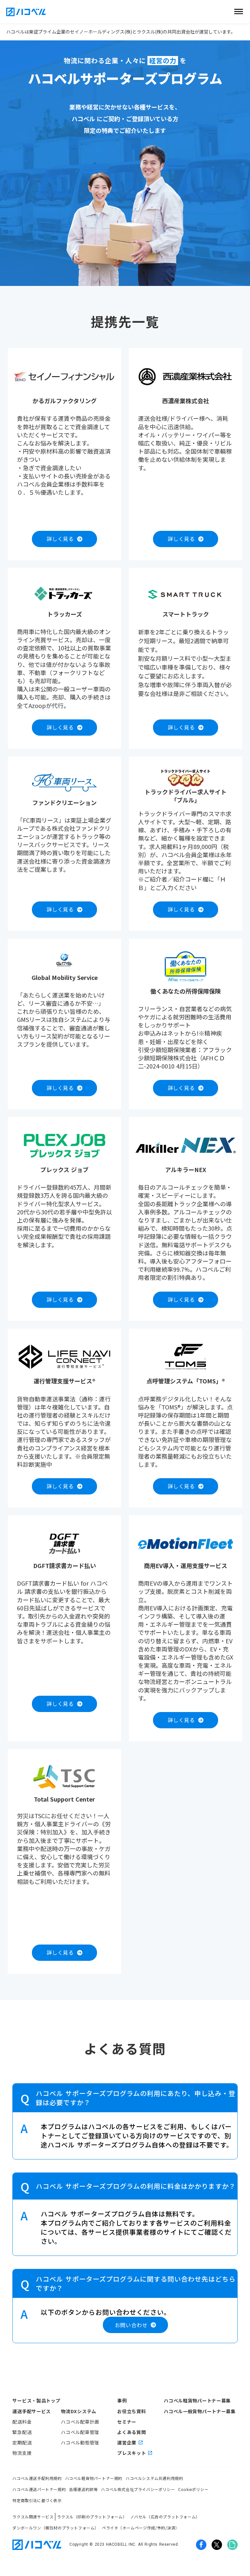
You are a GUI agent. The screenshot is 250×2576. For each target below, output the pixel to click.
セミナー (127, 2422)
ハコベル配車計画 (80, 2422)
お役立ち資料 (132, 2411)
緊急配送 (22, 2432)
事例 (122, 2400)
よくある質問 (132, 2432)
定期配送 (22, 2442)
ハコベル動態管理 (80, 2442)
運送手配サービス (32, 2411)
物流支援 (22, 2453)
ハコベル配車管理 (80, 2432)
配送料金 (22, 2422)
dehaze (239, 12)
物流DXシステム (79, 2411)
